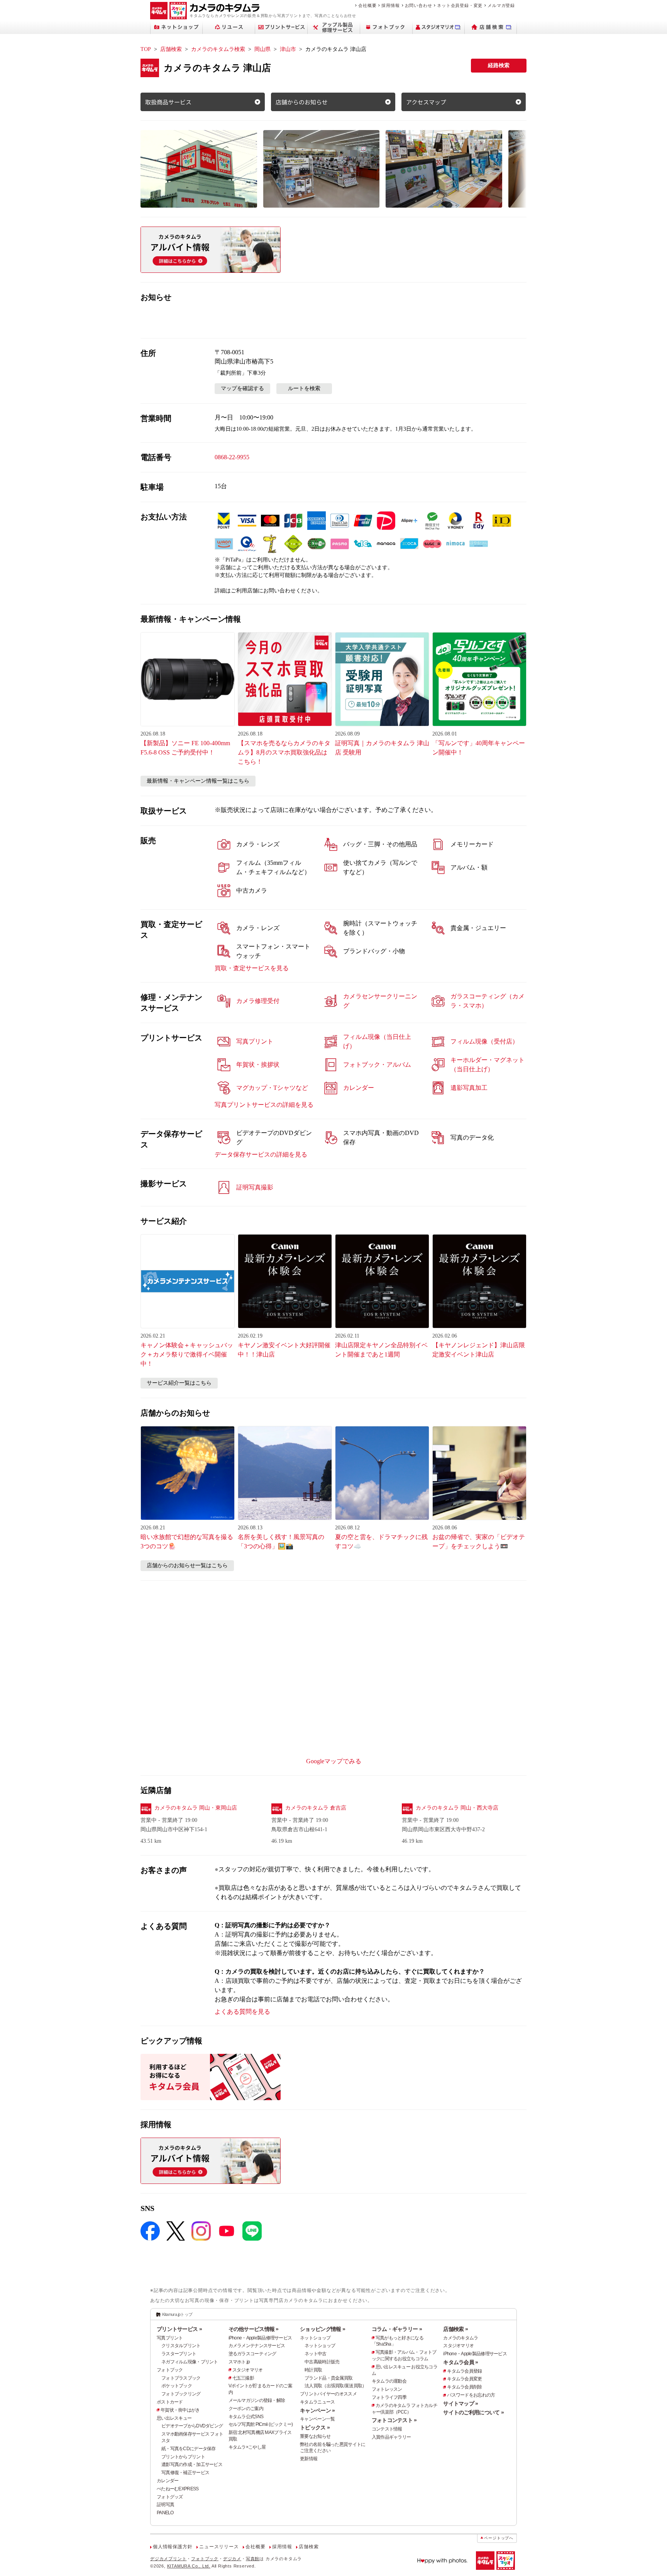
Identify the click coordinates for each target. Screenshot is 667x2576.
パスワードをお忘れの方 (471, 2395)
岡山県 (262, 49)
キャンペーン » (317, 2410)
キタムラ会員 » (460, 2362)
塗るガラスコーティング (252, 2354)
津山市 (288, 49)
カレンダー (168, 2481)
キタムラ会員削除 (464, 2387)
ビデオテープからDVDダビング (192, 2426)
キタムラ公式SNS (246, 2417)
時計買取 (313, 2370)
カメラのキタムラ (460, 2338)
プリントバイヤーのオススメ (328, 2394)
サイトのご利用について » (473, 2412)
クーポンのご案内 (246, 2409)
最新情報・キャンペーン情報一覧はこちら (198, 781)
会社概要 (367, 5)
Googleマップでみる (334, 1761)
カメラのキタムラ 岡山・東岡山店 (196, 1808)
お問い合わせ (419, 5)
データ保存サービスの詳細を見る (261, 1154)
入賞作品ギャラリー (391, 2437)
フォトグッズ (170, 2497)
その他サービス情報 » (254, 2329)
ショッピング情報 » (322, 2329)
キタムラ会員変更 (464, 2379)
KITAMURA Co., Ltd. (189, 2566)
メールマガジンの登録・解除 (257, 2400)
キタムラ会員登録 (464, 2371)
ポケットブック (177, 2386)
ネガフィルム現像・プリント (190, 2362)
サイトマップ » (460, 2403)
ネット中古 (315, 2354)
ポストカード (170, 2402)
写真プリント (170, 2338)
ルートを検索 (304, 388)
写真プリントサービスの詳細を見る (264, 1105)
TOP (146, 49)
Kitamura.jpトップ (177, 2314)
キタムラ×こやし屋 (247, 2447)
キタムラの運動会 (389, 2381)
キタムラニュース (317, 2402)
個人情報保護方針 (173, 2547)
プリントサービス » (179, 2329)
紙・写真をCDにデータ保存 (189, 2449)
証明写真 (165, 2505)
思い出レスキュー (174, 2418)
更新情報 (309, 2459)
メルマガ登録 (501, 5)
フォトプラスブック (181, 2378)
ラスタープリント (179, 2354)
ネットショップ (315, 2338)
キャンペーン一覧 (317, 2419)
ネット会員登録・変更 (460, 5)
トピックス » (315, 2427)
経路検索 (499, 65)
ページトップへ (499, 2538)
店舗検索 (171, 49)
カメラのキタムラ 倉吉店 (316, 1808)
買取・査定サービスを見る (252, 968)
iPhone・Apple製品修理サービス (260, 2338)
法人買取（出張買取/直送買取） (335, 2386)
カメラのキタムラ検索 (218, 49)
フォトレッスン (387, 2389)
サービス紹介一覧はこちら (179, 1383)
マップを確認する (242, 388)
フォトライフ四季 (389, 2397)
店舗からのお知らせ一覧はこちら (187, 1565)
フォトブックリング (181, 2394)
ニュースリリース (219, 2547)
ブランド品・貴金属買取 (328, 2378)
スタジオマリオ (248, 2370)
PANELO (165, 2513)
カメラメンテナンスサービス (257, 2346)
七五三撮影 (243, 2378)
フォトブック (170, 2370)
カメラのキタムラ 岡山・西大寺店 (457, 1808)
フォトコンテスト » (394, 2420)
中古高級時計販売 (322, 2362)
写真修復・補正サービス (185, 2473)
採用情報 (390, 5)
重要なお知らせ (315, 2436)
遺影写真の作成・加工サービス (192, 2464)
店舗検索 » (455, 2329)
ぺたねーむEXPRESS (178, 2489)
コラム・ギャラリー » (397, 2329)
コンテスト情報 (387, 2429)
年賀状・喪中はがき (180, 2410)
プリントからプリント (183, 2457)
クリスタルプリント (181, 2346)
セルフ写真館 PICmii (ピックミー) (261, 2424)
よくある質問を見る (242, 2012)
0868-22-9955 (232, 457)
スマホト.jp (239, 2362)
